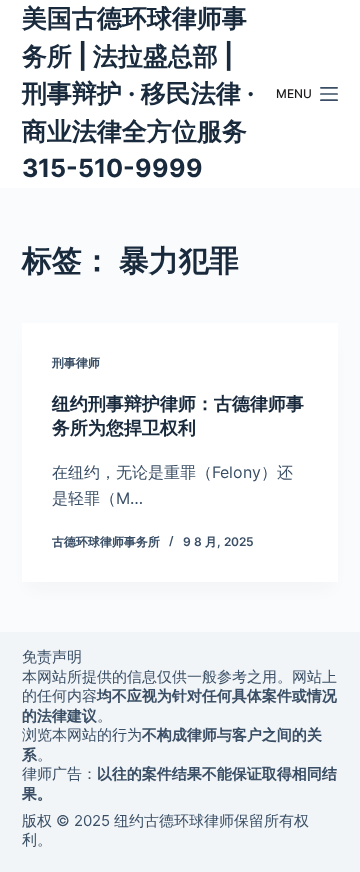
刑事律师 (76, 362)
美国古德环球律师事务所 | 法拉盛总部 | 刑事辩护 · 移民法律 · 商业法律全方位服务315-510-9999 (138, 93)
